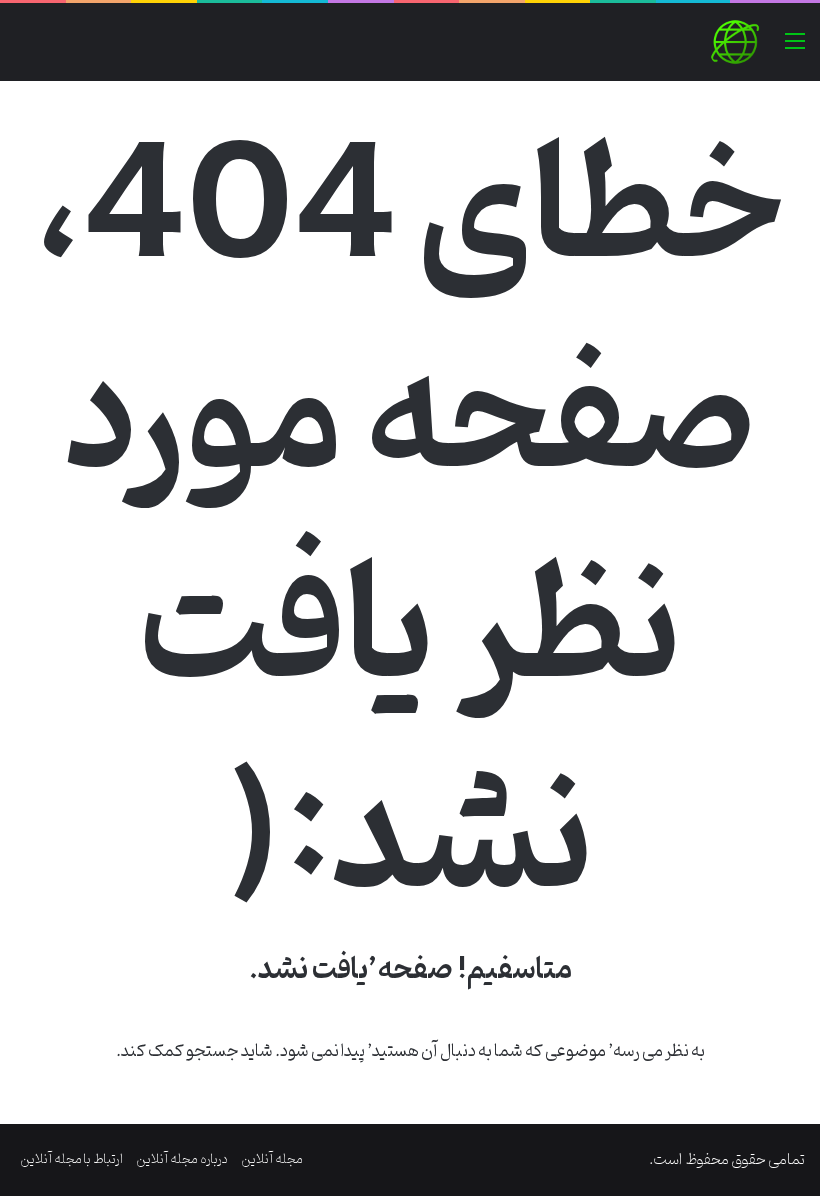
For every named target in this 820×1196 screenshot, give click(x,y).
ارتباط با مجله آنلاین (71, 1159)
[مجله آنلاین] (735, 42)
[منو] (795, 49)
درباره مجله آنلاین (182, 1159)
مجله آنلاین (272, 1159)
